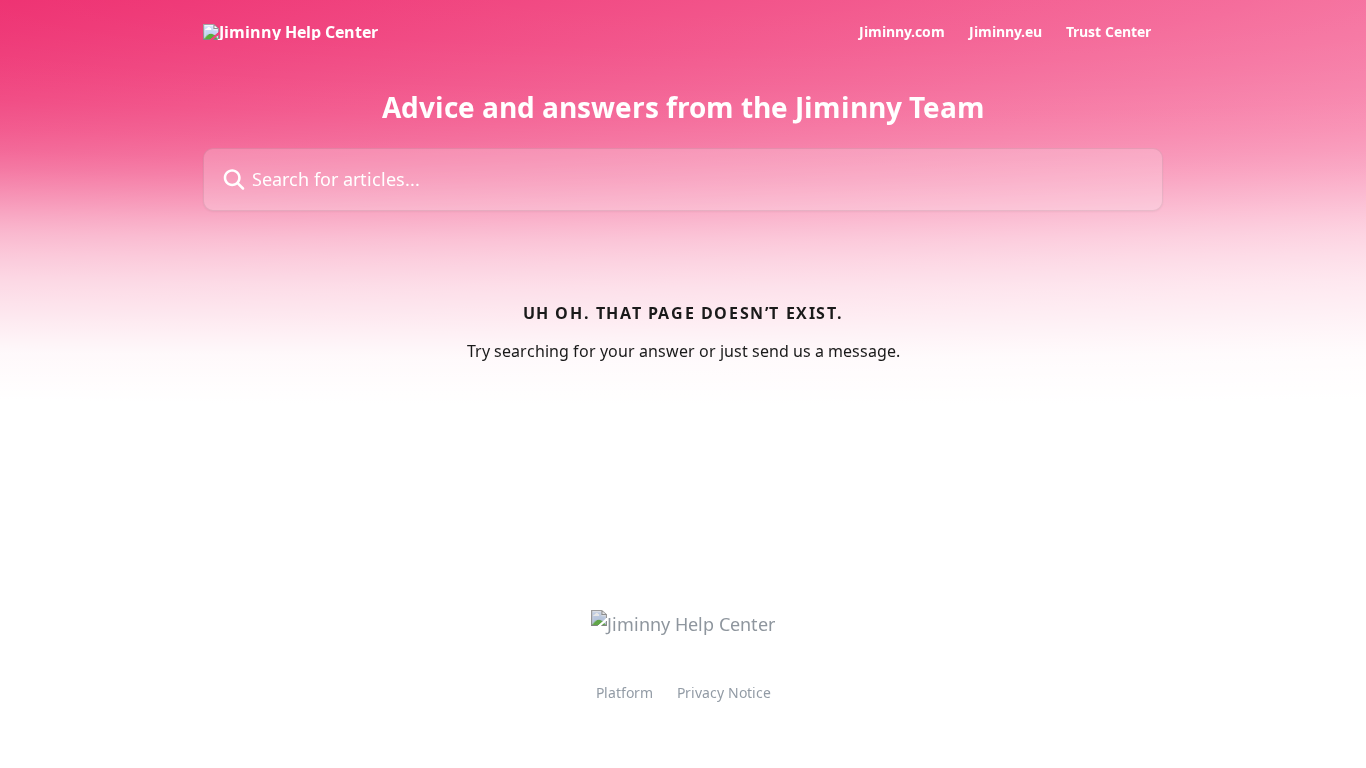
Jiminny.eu (1005, 32)
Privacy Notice (724, 692)
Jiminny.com (902, 32)
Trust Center (1108, 32)
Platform (624, 692)
